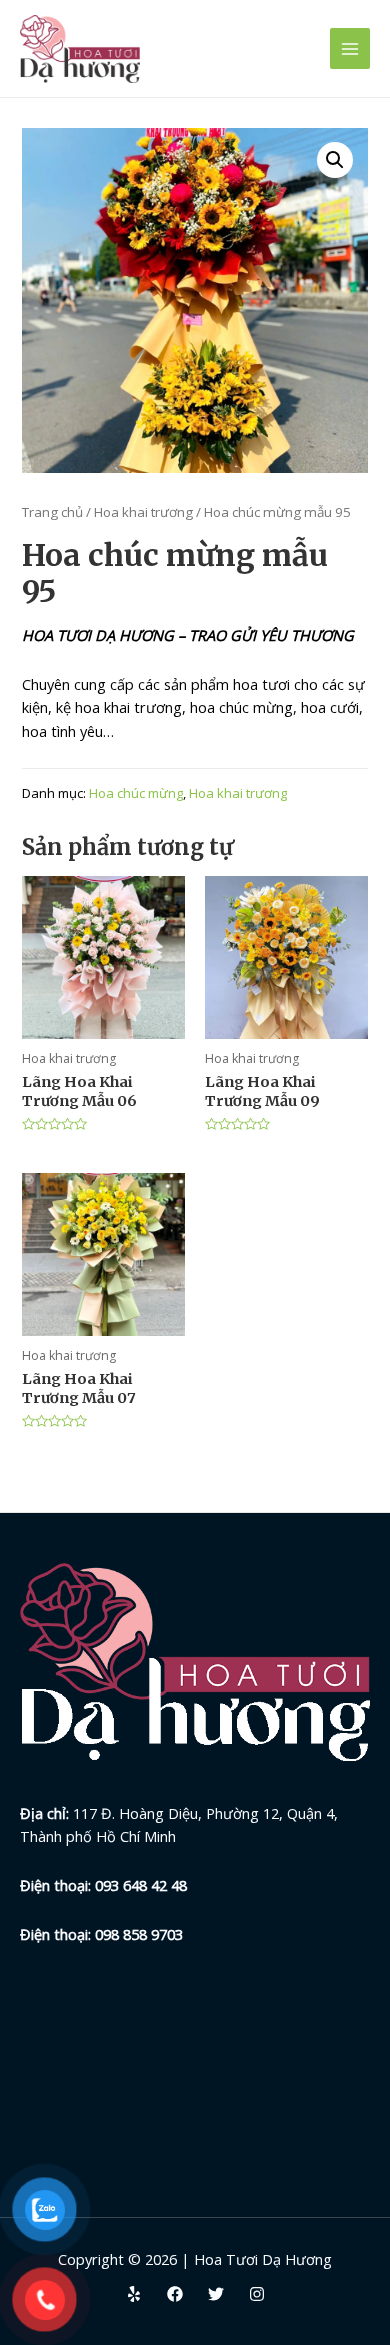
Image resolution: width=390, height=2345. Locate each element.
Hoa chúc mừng (136, 793)
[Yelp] (134, 2294)
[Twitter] (216, 2294)
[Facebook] (175, 2294)
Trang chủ (52, 512)
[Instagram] (257, 2294)
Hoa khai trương (143, 512)
